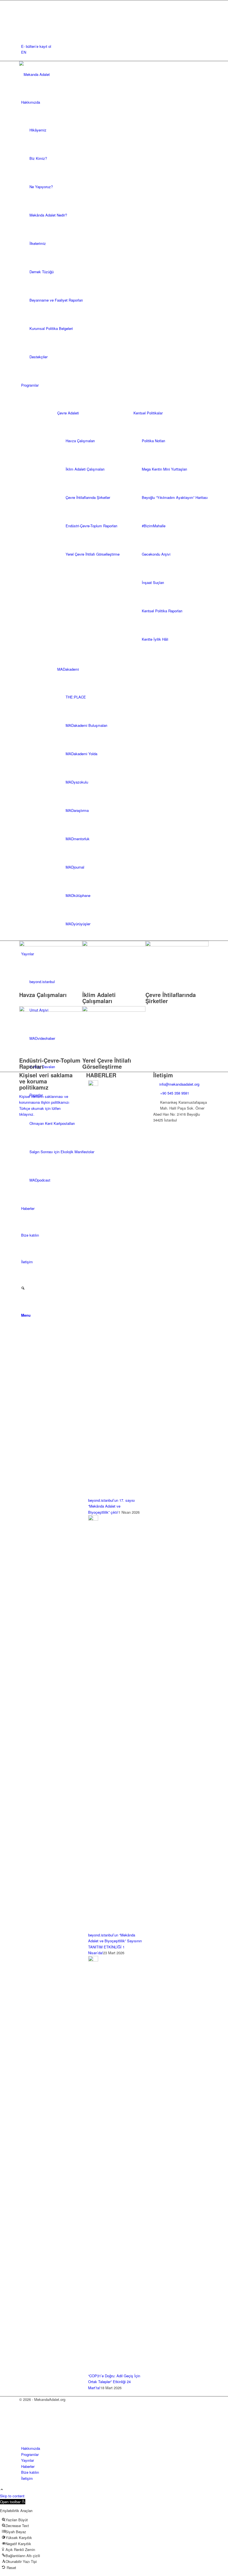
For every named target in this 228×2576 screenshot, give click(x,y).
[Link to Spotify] (23, 34)
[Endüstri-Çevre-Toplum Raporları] (51, 1010)
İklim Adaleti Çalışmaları (99, 998)
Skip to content (12, 2496)
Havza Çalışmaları (43, 995)
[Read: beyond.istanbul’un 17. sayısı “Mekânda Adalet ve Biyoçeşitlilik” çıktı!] (93, 1084)
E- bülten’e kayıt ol (36, 46)
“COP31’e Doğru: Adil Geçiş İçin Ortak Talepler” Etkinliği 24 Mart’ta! (114, 2382)
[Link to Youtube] (23, 28)
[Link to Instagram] (23, 16)
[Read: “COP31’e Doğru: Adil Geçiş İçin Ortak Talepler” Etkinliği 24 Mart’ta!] (93, 1960)
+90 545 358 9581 (175, 1093)
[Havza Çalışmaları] (51, 945)
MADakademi (68, 669)
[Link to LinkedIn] (23, 22)
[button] (13, 2502)
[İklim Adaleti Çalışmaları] (114, 945)
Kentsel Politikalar (148, 413)
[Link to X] (23, 9)
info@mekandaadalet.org (179, 1084)
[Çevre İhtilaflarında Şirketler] (177, 945)
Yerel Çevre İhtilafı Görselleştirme (107, 1063)
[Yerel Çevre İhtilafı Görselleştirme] (114, 1010)
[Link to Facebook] (23, 3)
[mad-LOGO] (61, 74)
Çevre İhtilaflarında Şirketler (171, 998)
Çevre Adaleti (68, 413)
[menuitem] (115, 46)
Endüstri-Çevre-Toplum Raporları (50, 1063)
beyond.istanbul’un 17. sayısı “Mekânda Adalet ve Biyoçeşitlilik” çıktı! (111, 1506)
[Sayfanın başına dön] (2, 2490)
